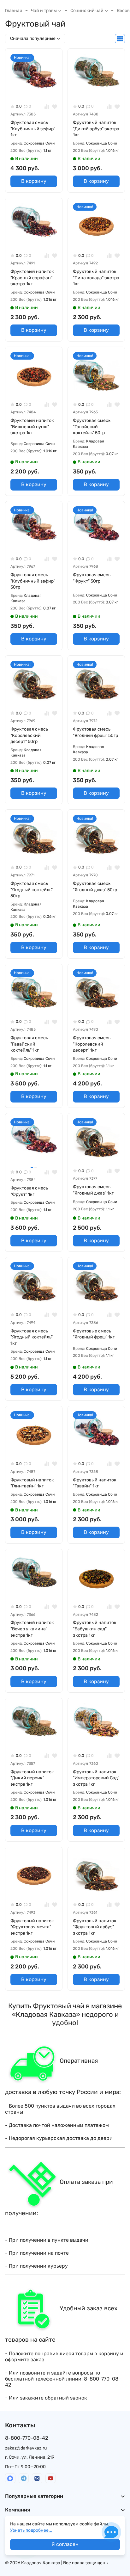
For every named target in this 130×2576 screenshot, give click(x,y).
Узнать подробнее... (31, 2530)
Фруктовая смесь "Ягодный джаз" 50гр (95, 887)
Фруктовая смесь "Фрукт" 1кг (29, 1191)
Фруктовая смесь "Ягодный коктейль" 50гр (32, 890)
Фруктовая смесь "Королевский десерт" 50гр (29, 735)
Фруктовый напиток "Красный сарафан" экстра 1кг (32, 278)
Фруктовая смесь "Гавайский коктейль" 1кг (29, 1044)
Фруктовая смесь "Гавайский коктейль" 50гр (92, 427)
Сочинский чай (87, 11)
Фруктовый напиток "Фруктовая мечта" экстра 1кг (32, 1927)
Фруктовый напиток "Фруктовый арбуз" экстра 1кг (95, 1927)
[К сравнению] (47, 106)
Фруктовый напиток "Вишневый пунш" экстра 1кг (32, 427)
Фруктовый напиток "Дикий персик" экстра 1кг (32, 1778)
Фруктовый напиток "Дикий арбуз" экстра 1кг (96, 129)
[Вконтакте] (37, 2478)
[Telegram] (24, 2478)
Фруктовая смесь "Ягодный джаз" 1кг (93, 1190)
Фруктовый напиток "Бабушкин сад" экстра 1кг (95, 1629)
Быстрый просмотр (36, 91)
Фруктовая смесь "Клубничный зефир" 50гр (33, 581)
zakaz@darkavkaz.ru (26, 2448)
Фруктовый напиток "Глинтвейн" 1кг (32, 1483)
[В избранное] (55, 106)
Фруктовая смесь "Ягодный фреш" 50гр (95, 732)
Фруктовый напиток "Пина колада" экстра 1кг (96, 278)
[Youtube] (51, 2478)
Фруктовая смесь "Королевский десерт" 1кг (92, 1044)
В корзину (34, 181)
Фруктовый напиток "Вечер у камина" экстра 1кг (32, 1629)
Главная (14, 11)
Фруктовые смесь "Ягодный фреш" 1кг (94, 1334)
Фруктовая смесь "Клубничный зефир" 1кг (33, 129)
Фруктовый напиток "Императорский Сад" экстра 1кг (96, 1778)
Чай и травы (44, 11)
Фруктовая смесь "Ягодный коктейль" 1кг (32, 1337)
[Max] (10, 2478)
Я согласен (65, 2544)
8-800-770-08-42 (27, 2438)
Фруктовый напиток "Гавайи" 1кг (95, 1483)
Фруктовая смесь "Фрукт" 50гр (92, 578)
